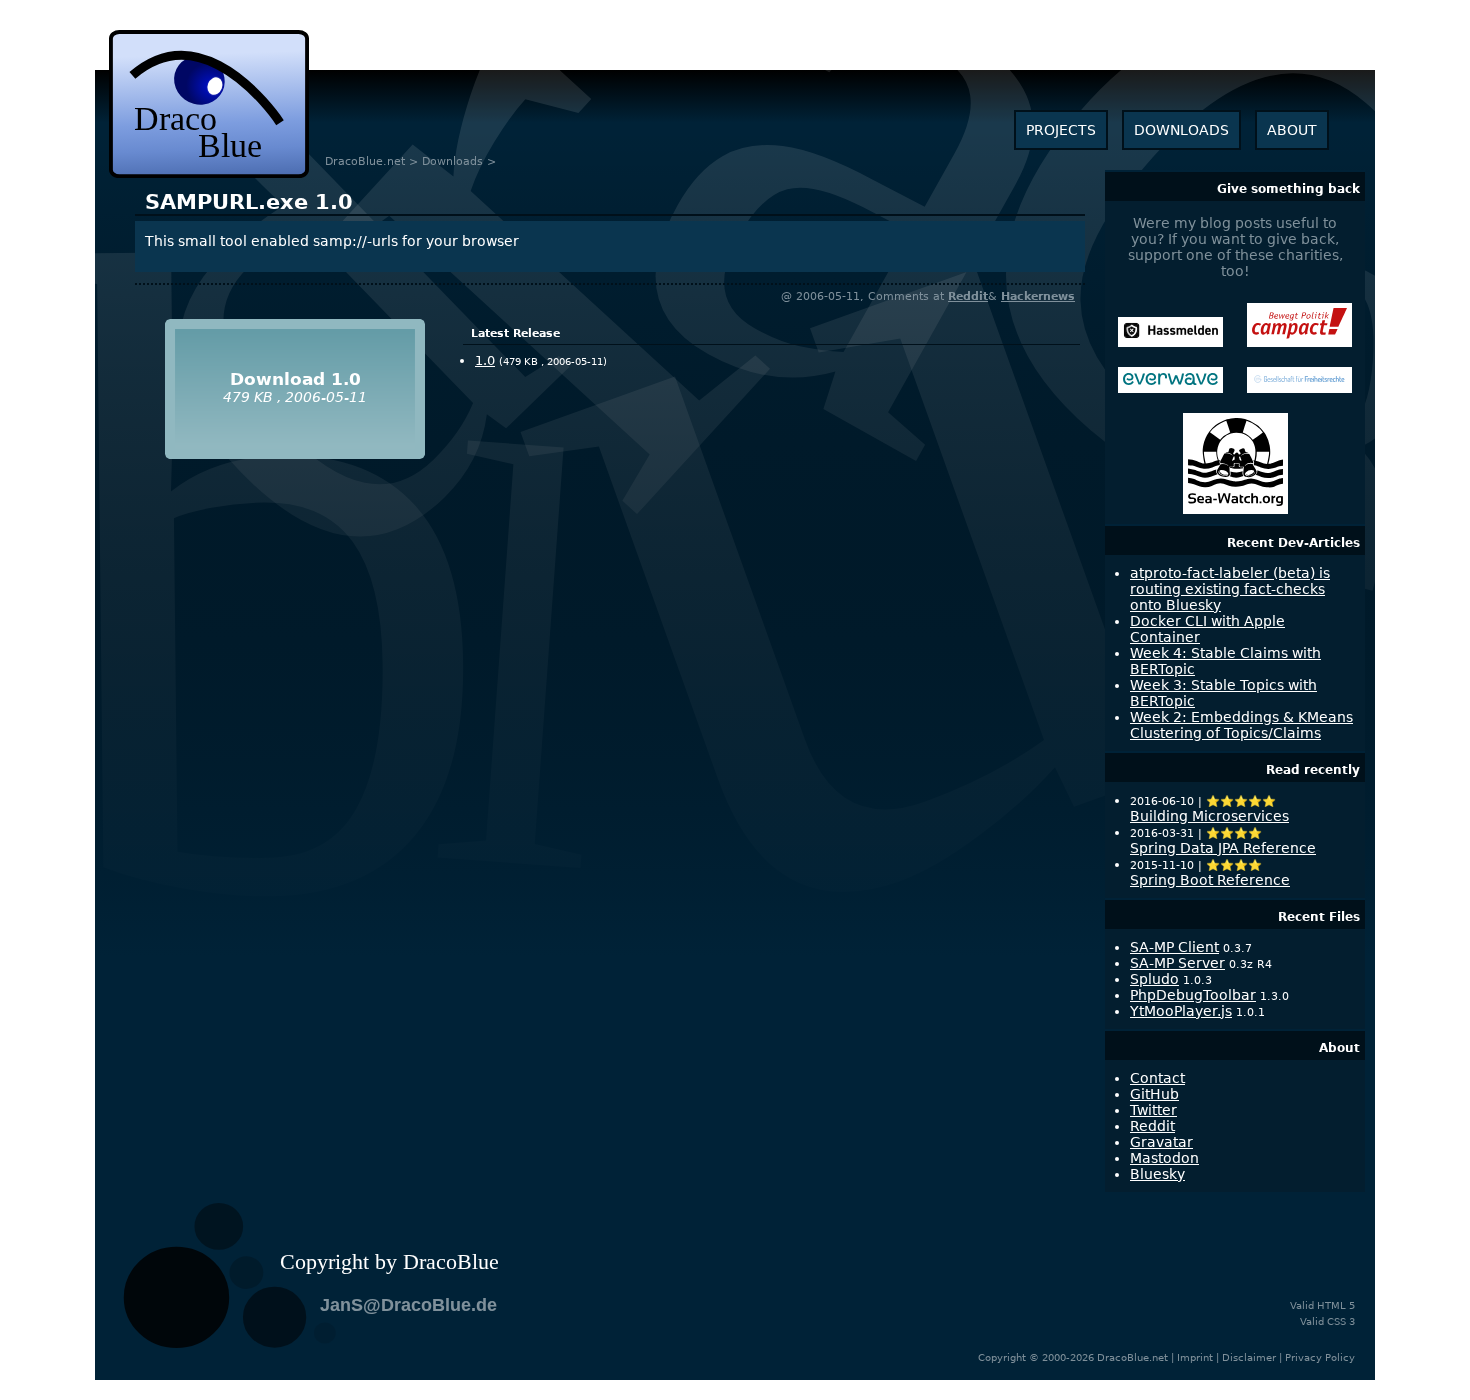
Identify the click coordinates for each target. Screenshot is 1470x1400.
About (1339, 1048)
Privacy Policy (1320, 1357)
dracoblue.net (209, 104)
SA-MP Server (1177, 963)
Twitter (1153, 1110)
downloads (1181, 130)
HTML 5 (1336, 1305)
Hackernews (1038, 296)
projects (1061, 130)
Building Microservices (1209, 816)
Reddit (968, 296)
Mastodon (1164, 1158)
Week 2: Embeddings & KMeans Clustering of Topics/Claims (1241, 725)
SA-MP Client (1174, 947)
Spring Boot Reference (1210, 880)
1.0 (249, 202)
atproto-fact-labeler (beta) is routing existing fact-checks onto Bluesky (1230, 589)
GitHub (1154, 1094)
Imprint (1195, 1357)
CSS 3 (1341, 1321)
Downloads (452, 161)
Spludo (1154, 979)
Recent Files (1319, 917)
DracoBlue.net (365, 161)
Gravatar (1161, 1142)
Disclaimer (1249, 1357)
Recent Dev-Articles (1293, 543)
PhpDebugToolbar (1193, 995)
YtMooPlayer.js (1181, 1011)
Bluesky (1157, 1174)
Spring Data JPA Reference (1223, 848)
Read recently (1313, 770)
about (1292, 130)
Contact (1157, 1078)
